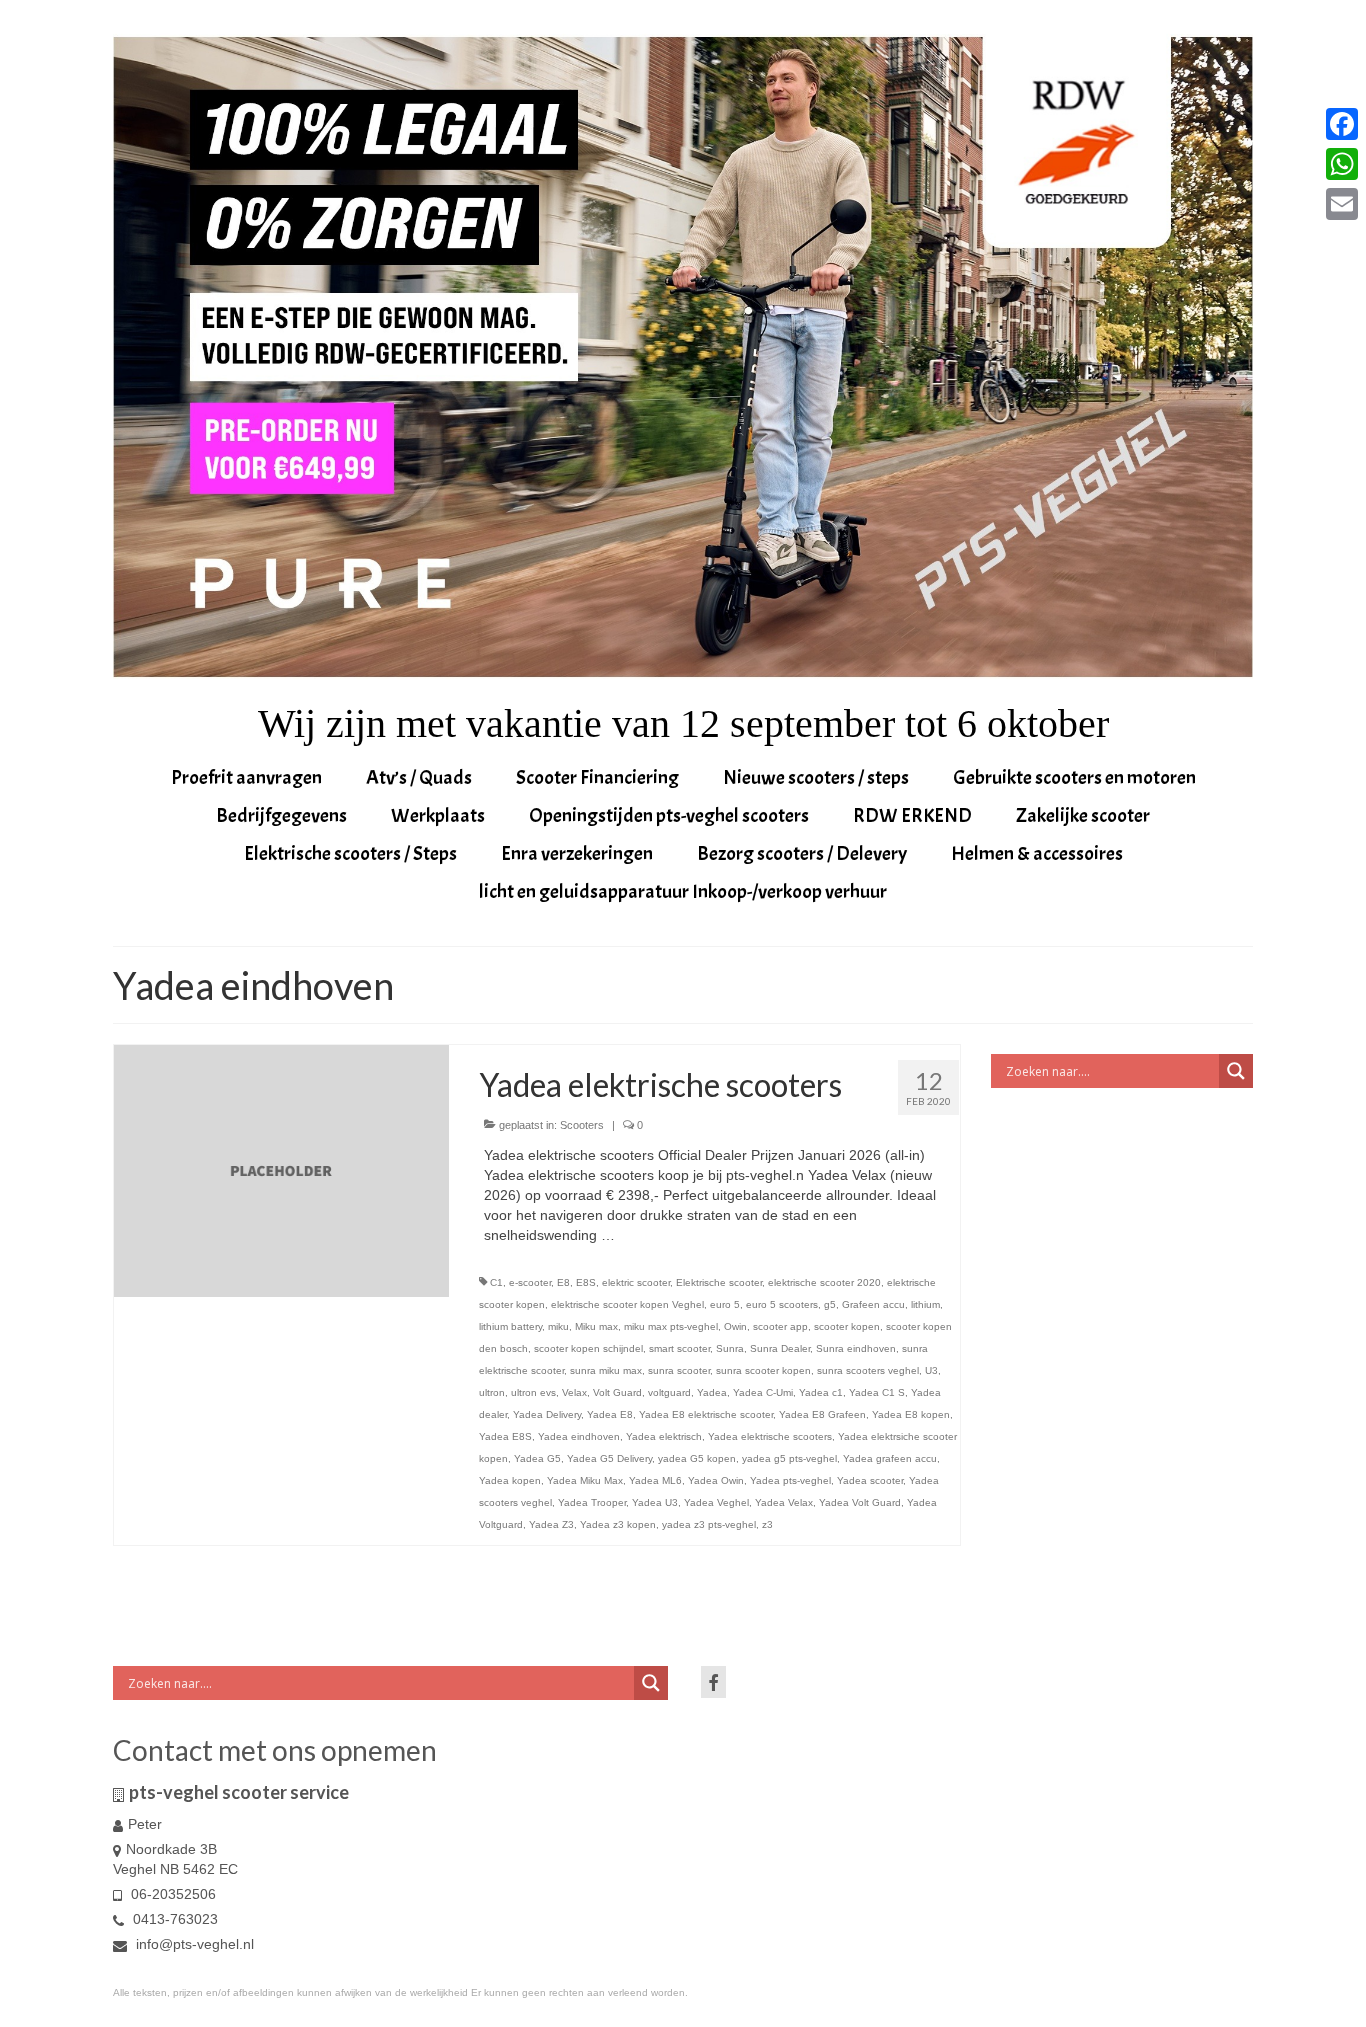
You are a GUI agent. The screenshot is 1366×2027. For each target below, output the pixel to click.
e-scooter (530, 1282)
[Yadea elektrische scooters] (281, 1170)
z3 (767, 1524)
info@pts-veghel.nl (193, 1944)
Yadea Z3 (551, 1524)
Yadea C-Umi (763, 1392)
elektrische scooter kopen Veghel (627, 1304)
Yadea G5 (537, 1458)
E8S (586, 1282)
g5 (830, 1304)
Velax (574, 1392)
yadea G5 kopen (697, 1458)
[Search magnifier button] (1236, 1071)
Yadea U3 (655, 1502)
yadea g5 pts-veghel (789, 1458)
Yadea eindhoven (579, 1436)
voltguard (669, 1392)
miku (558, 1326)
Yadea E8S (505, 1436)
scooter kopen (847, 1326)
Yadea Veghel (716, 1502)
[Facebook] (1342, 124)
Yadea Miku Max (585, 1480)
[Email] (1342, 204)
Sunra (730, 1348)
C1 (496, 1282)
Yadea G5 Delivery (609, 1458)
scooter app (780, 1326)
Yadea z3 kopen (618, 1524)
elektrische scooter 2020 (824, 1282)
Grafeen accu (873, 1304)
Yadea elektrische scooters (770, 1436)
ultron (492, 1392)
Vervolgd (646, 1235)
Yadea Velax (784, 1502)
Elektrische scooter (719, 1282)
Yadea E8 (610, 1414)
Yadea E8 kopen (911, 1414)
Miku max (596, 1326)
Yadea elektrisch (664, 1436)
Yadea (712, 1392)
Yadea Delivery (547, 1414)
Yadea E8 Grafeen (822, 1414)
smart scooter (679, 1348)
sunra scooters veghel (868, 1370)
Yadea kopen (510, 1480)
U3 (931, 1370)
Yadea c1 (821, 1392)
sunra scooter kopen (763, 1370)
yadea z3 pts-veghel (709, 1524)
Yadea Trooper (592, 1502)
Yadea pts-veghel (790, 1480)
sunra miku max (606, 1370)
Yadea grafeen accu (890, 1458)
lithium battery (510, 1326)
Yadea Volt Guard (860, 1502)
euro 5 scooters (782, 1304)
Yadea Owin (716, 1480)
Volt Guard (617, 1392)
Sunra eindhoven (856, 1348)
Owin (735, 1326)
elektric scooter (636, 1282)
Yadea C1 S (877, 1392)
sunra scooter (679, 1370)
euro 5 (725, 1304)
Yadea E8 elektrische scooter (706, 1414)
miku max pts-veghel (671, 1326)
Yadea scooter (870, 1480)
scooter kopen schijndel (588, 1348)
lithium (925, 1304)
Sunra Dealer (780, 1348)
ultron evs (533, 1392)
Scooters (582, 1125)
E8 (563, 1282)
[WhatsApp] (1342, 164)
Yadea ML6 (655, 1480)
